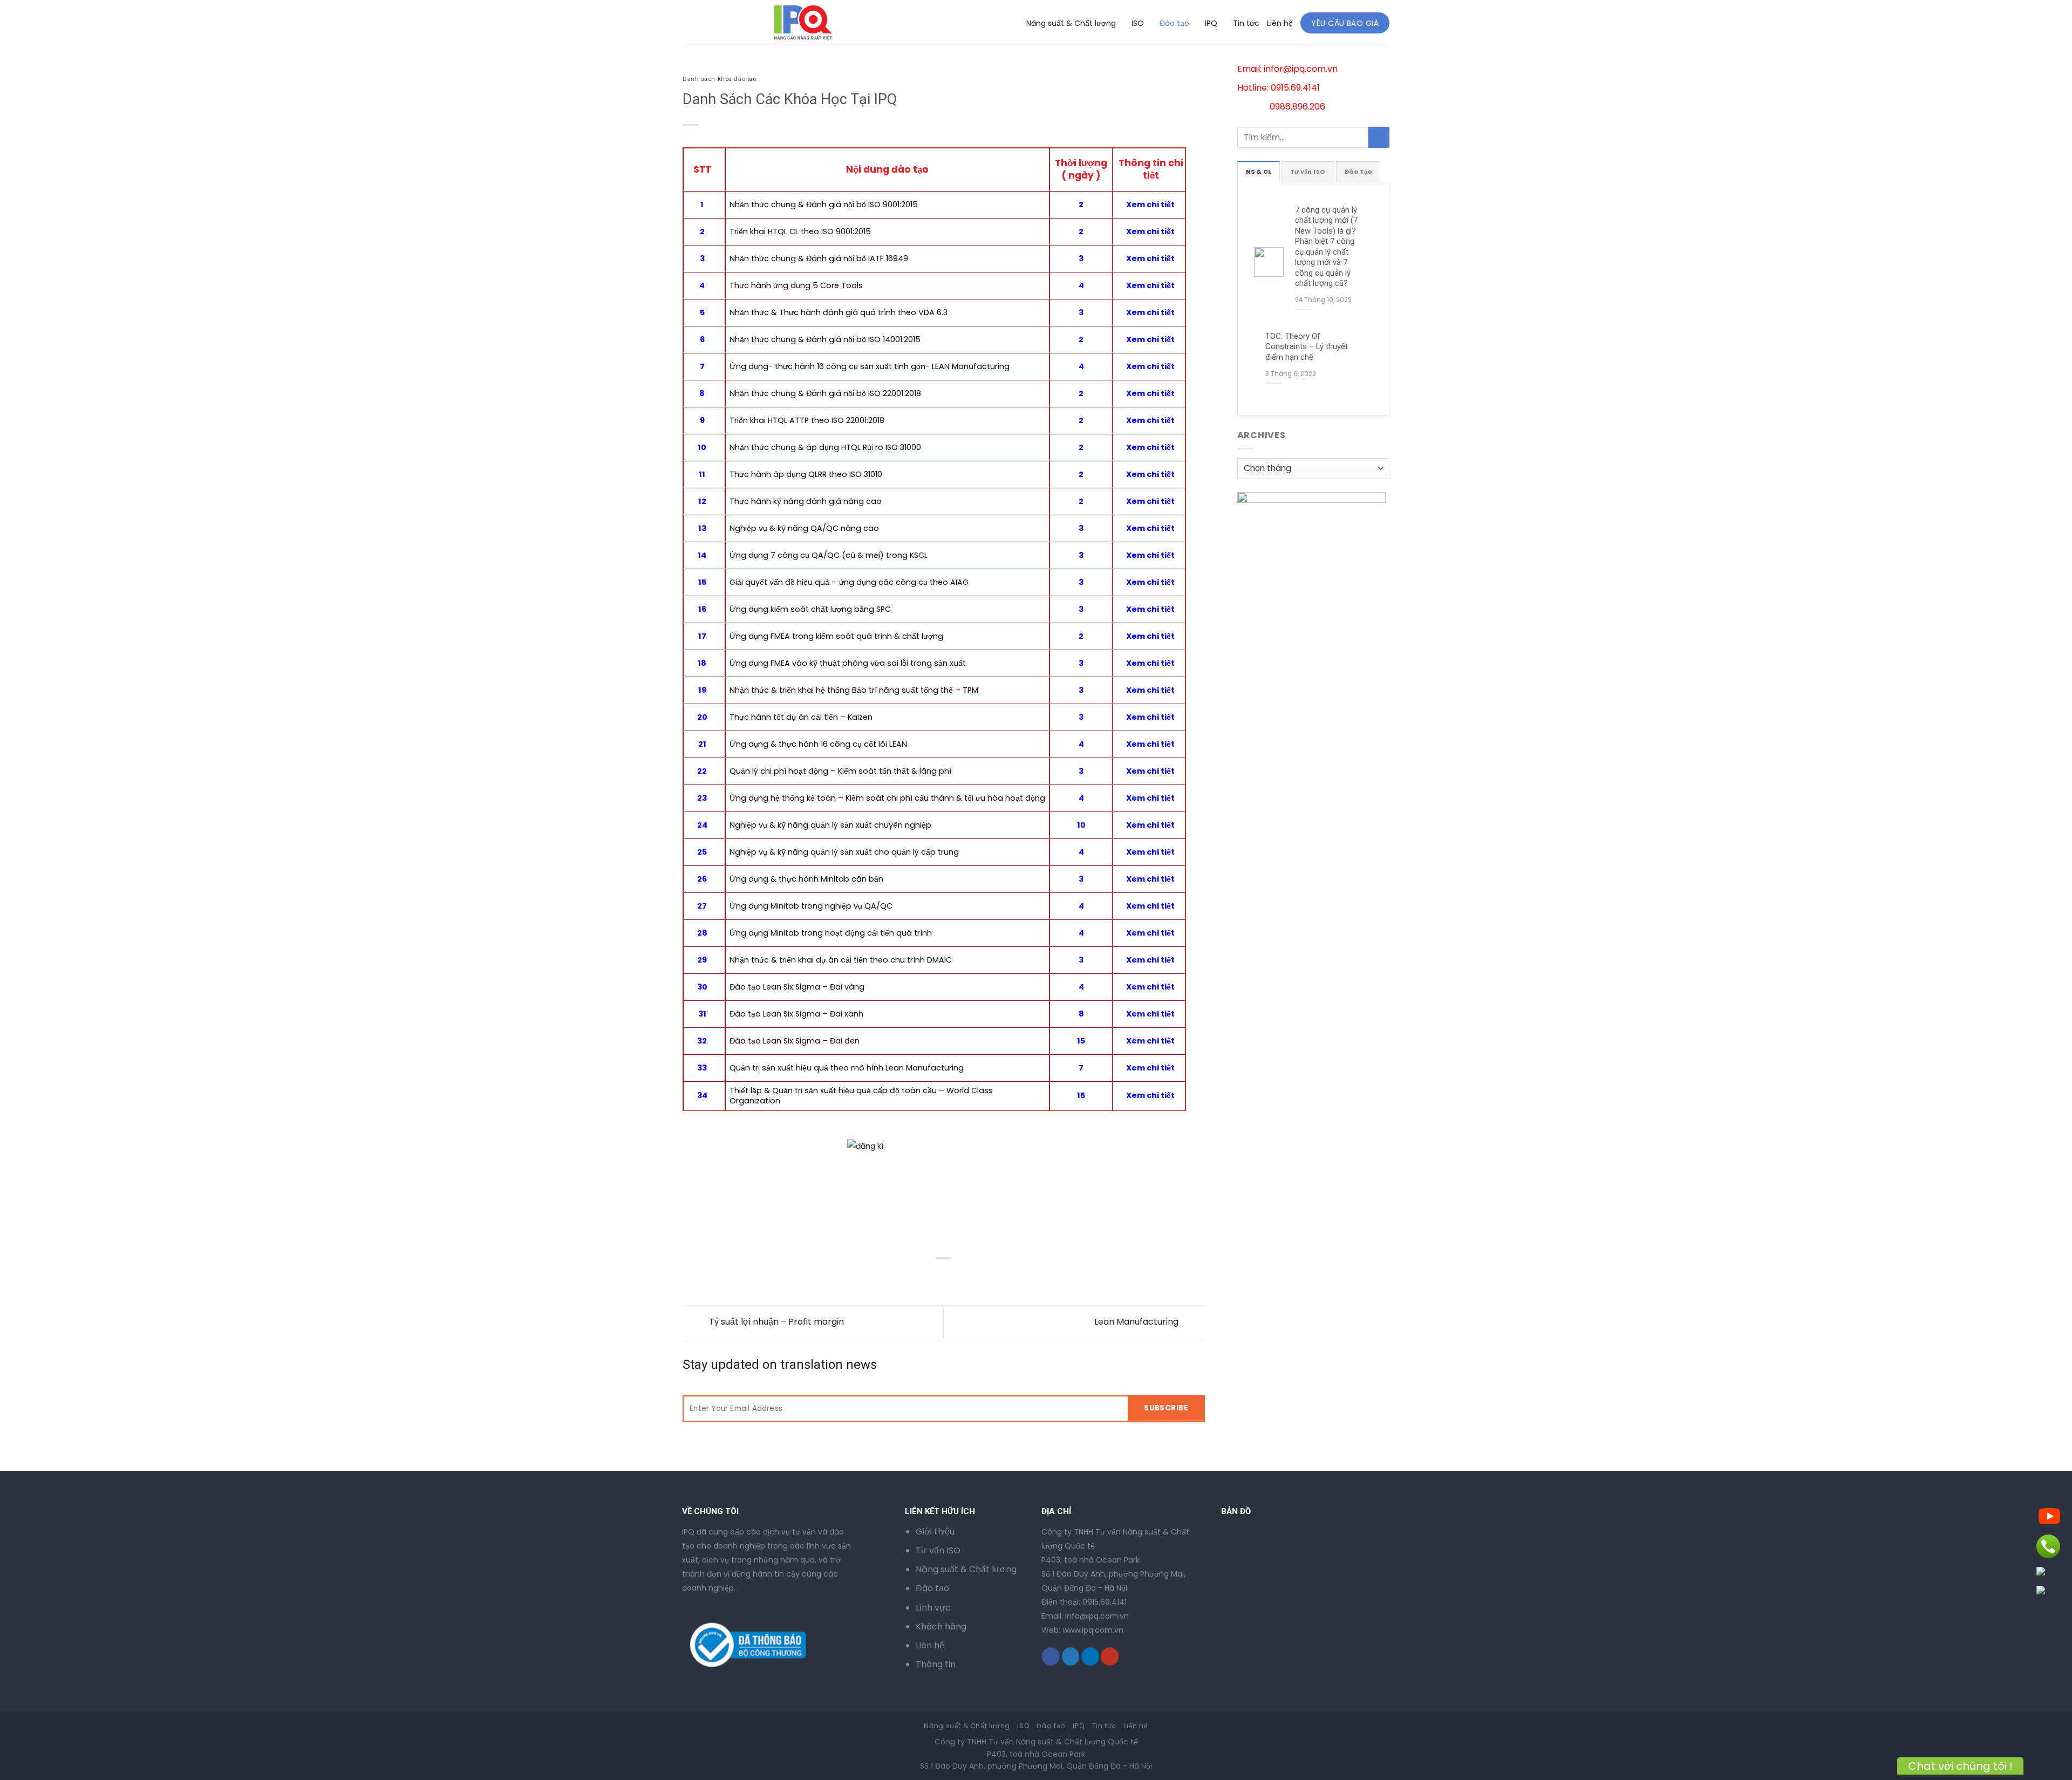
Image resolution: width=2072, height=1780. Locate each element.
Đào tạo (1174, 23)
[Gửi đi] (1379, 137)
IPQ (1211, 23)
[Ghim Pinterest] (751, 1276)
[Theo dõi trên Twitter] (1071, 1656)
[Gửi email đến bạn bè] (731, 1276)
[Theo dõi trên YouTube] (1110, 1656)
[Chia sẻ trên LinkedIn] (770, 1276)
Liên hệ (1280, 23)
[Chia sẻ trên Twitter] (712, 1276)
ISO (1138, 23)
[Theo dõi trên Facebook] (1051, 1656)
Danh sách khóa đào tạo (719, 79)
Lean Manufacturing (1137, 1322)
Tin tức (1246, 23)
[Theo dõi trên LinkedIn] (1090, 1656)
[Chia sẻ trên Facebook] (693, 1276)
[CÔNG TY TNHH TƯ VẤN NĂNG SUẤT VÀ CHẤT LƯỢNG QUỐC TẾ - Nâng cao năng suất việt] (727, 23)
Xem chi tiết (1150, 258)
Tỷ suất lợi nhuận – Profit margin (775, 1322)
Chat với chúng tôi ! (1960, 1766)
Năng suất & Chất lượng (1071, 23)
